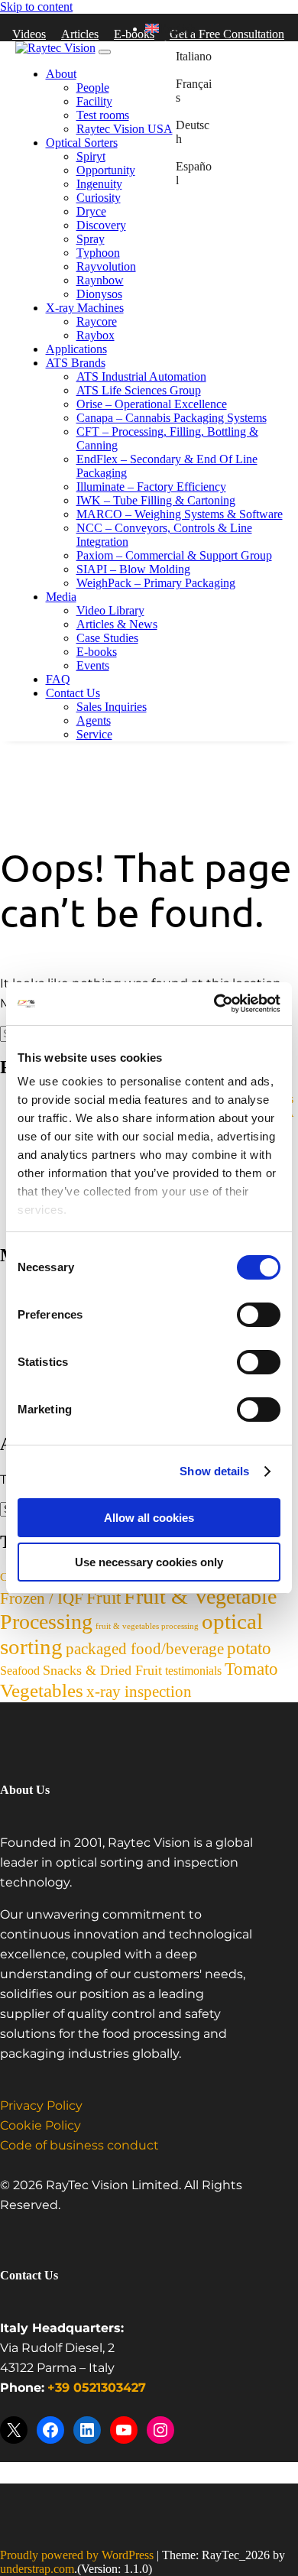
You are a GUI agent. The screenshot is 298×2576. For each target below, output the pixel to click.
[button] (170, 29)
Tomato (251, 1669)
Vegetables (42, 1690)
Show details (214, 1471)
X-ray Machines (85, 308)
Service (94, 734)
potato (249, 1648)
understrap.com (37, 2569)
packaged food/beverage (145, 1649)
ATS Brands (76, 363)
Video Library (110, 610)
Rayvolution (106, 266)
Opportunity (106, 170)
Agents (94, 720)
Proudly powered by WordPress (77, 2555)
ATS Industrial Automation (141, 376)
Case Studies (107, 638)
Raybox (96, 335)
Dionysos (99, 294)
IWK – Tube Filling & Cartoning (156, 500)
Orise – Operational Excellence (152, 404)
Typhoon (98, 253)
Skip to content (36, 6)
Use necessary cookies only (149, 1562)
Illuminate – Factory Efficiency (151, 487)
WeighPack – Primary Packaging (156, 583)
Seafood (20, 1671)
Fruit (104, 1598)
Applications (76, 349)
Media (61, 597)
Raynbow (100, 280)
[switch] (259, 1315)
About (61, 74)
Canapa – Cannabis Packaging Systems (172, 418)
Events (93, 665)
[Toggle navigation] (105, 52)
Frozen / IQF (42, 1598)
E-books (97, 652)
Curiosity (99, 198)
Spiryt (91, 156)
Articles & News (117, 624)
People (93, 88)
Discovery (101, 225)
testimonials (193, 1671)
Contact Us (73, 693)
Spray (91, 239)
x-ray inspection (139, 1692)
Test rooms (103, 115)
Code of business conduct (79, 2146)
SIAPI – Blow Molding (133, 569)
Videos (29, 34)
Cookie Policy (40, 2126)
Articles (80, 34)
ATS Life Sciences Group (139, 390)
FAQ (58, 679)
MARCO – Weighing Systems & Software (180, 514)
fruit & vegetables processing (147, 1626)
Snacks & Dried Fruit (102, 1670)
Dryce (91, 211)
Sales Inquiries (112, 707)
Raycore (97, 321)
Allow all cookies (149, 1518)
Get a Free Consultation (227, 34)
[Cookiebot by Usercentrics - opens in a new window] (214, 1004)
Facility (94, 101)
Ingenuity (99, 184)
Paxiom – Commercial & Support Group (174, 555)
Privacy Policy (41, 2106)
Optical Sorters (82, 143)
